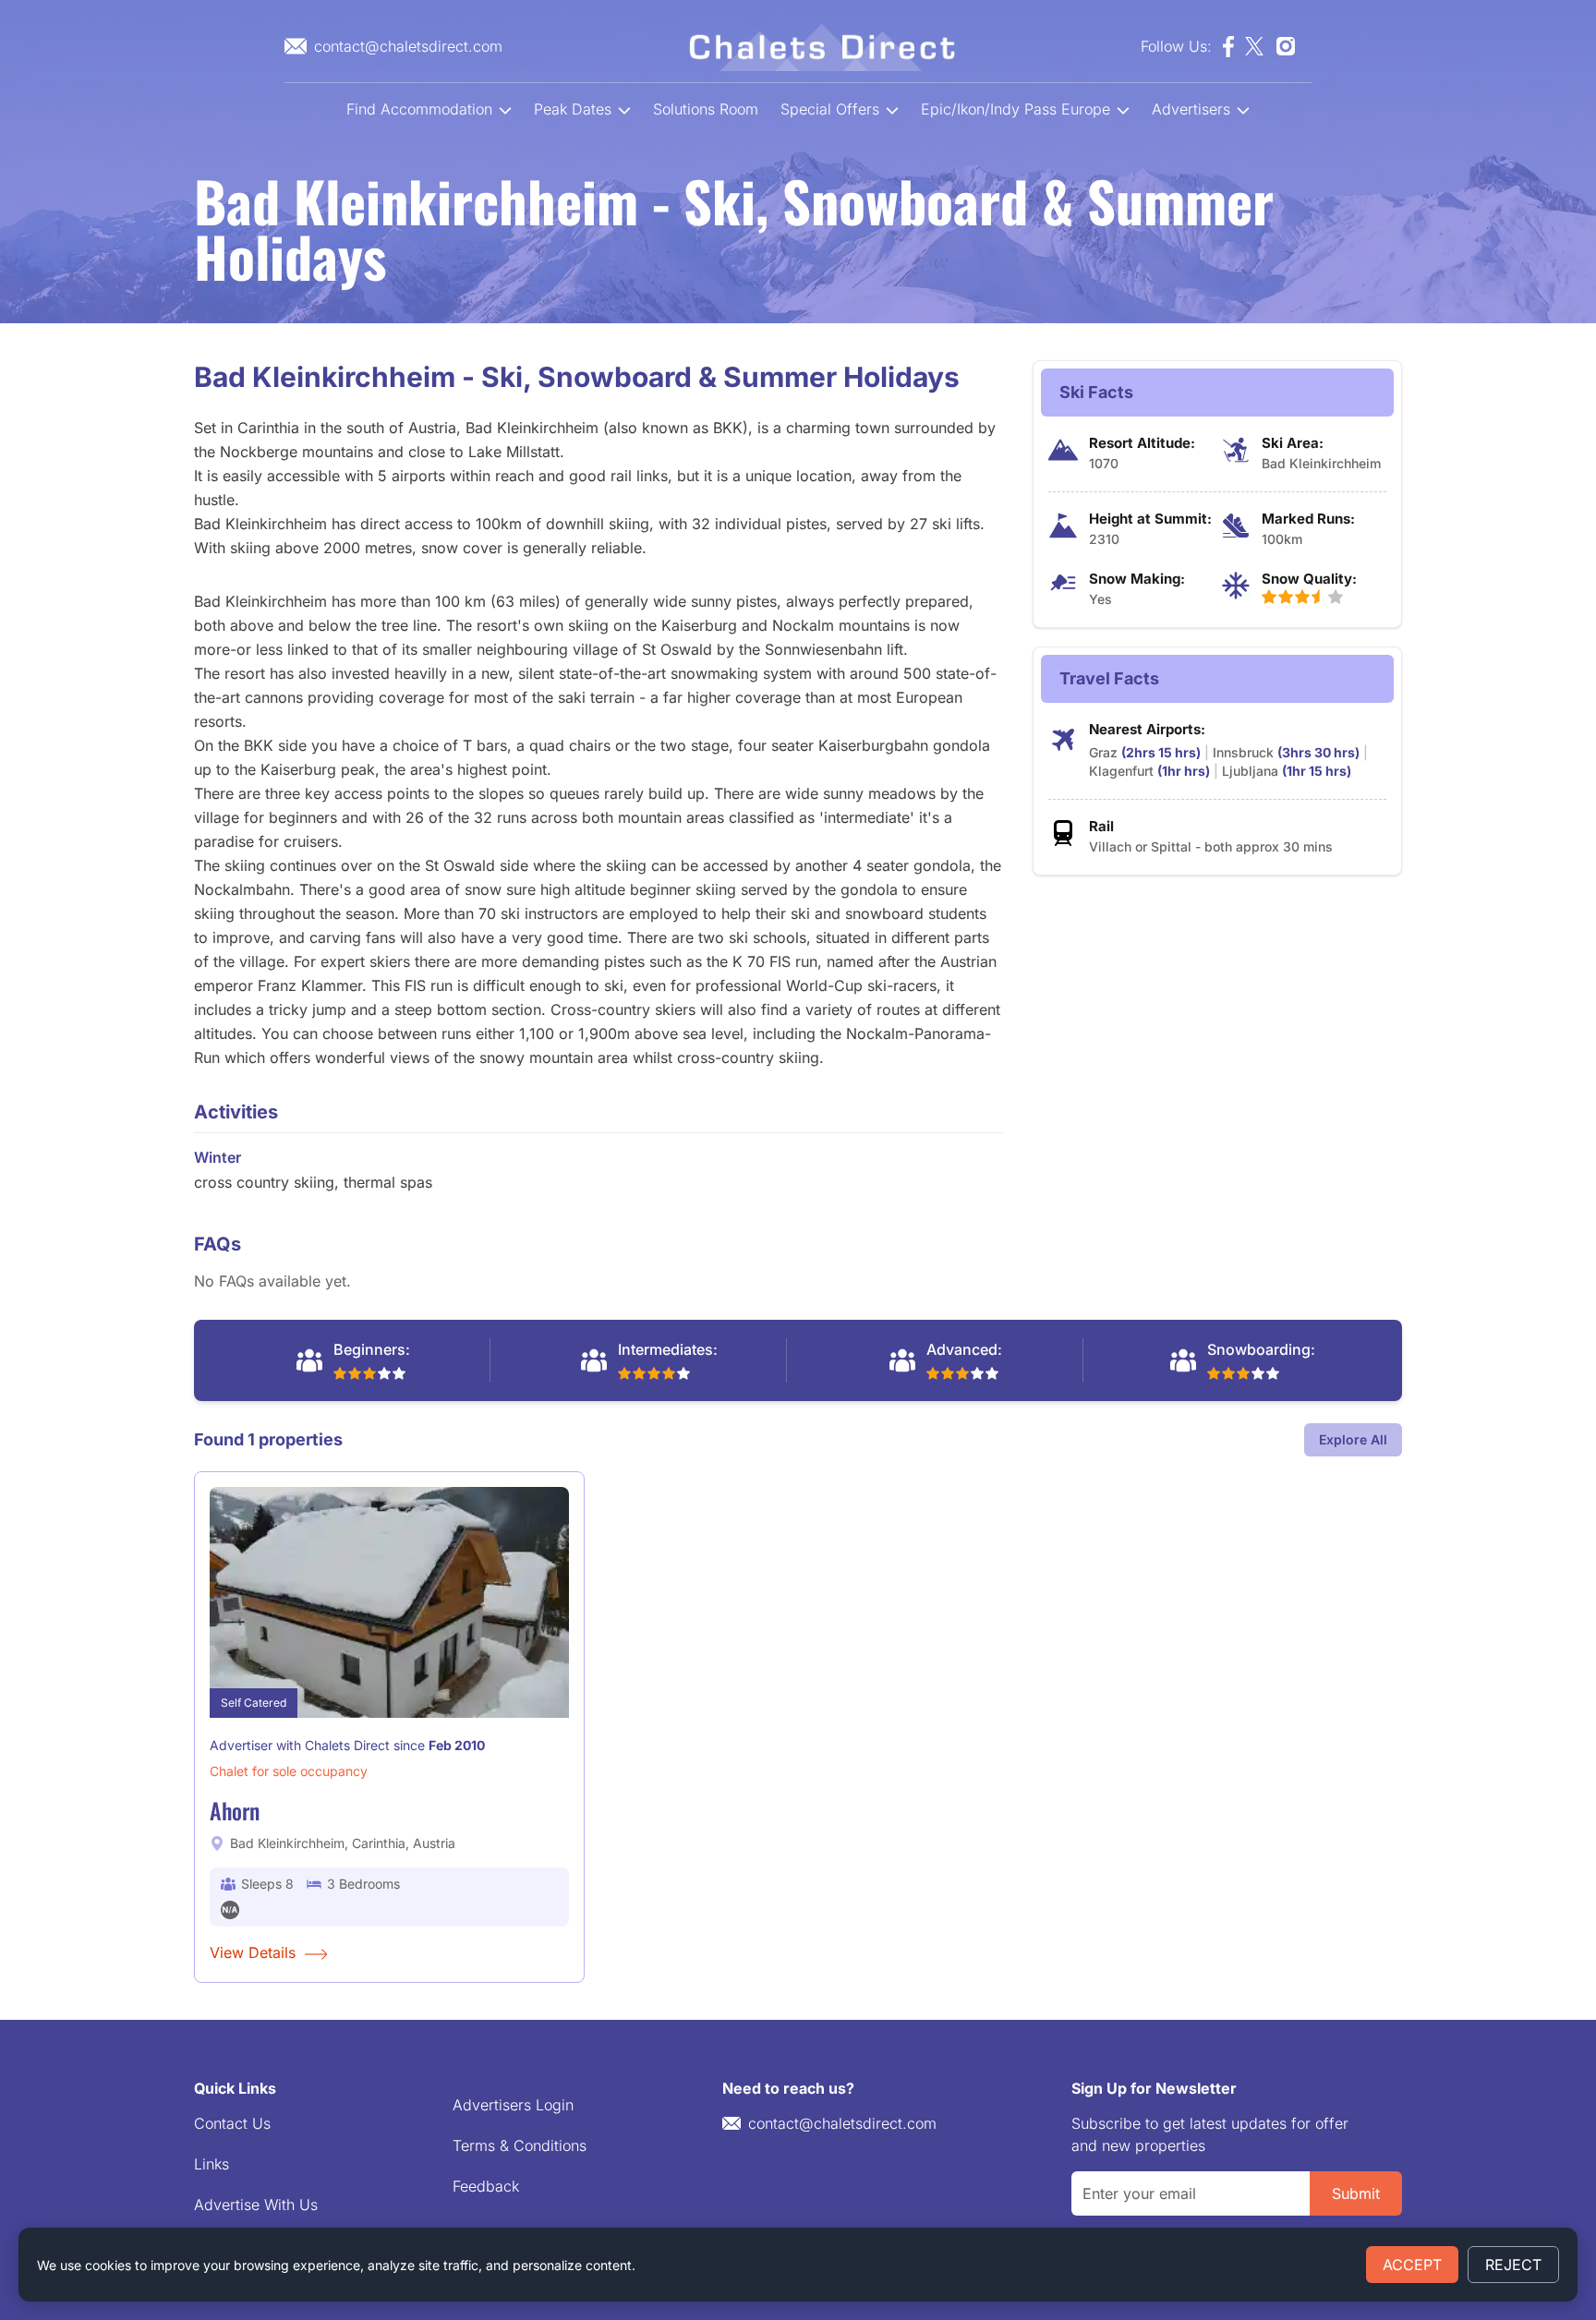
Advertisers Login (513, 2105)
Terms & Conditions (520, 2145)
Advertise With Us (256, 2205)
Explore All (1353, 1439)
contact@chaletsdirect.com (842, 2123)
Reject (1513, 2265)
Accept (1412, 2265)
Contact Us (232, 2123)
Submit (1356, 2193)
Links (212, 2164)
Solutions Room (706, 109)
